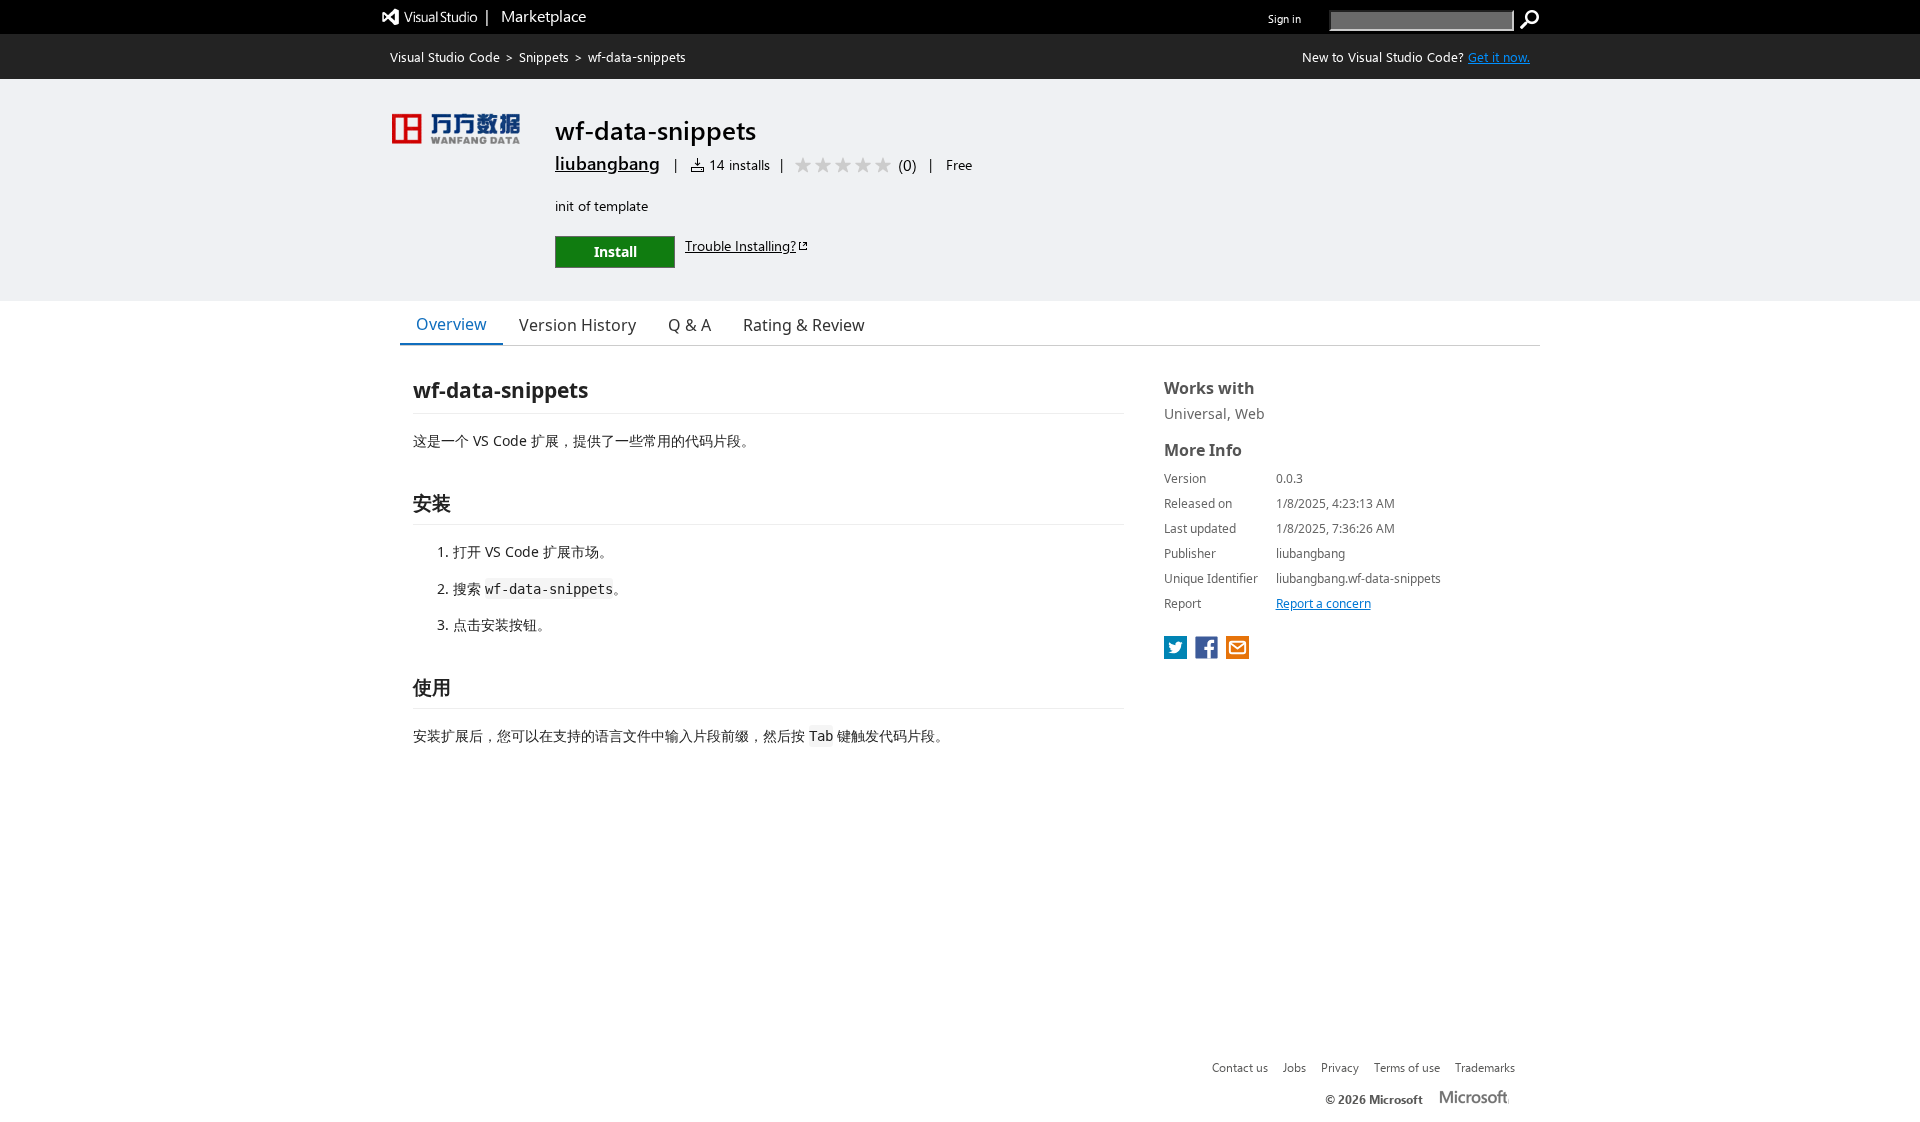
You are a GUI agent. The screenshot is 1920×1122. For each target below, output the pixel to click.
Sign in (1284, 18)
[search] (1530, 20)
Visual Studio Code (445, 56)
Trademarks (1485, 1067)
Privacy (1340, 1067)
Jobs (1294, 1067)
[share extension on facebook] (1208, 653)
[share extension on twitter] (1177, 653)
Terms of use (1407, 1067)
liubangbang (607, 163)
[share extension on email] (1237, 653)
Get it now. (1499, 56)
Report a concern (1323, 603)
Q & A (689, 325)
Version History (577, 325)
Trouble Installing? (740, 245)
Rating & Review (804, 325)
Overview (451, 324)
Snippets (544, 56)
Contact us (1240, 1067)
